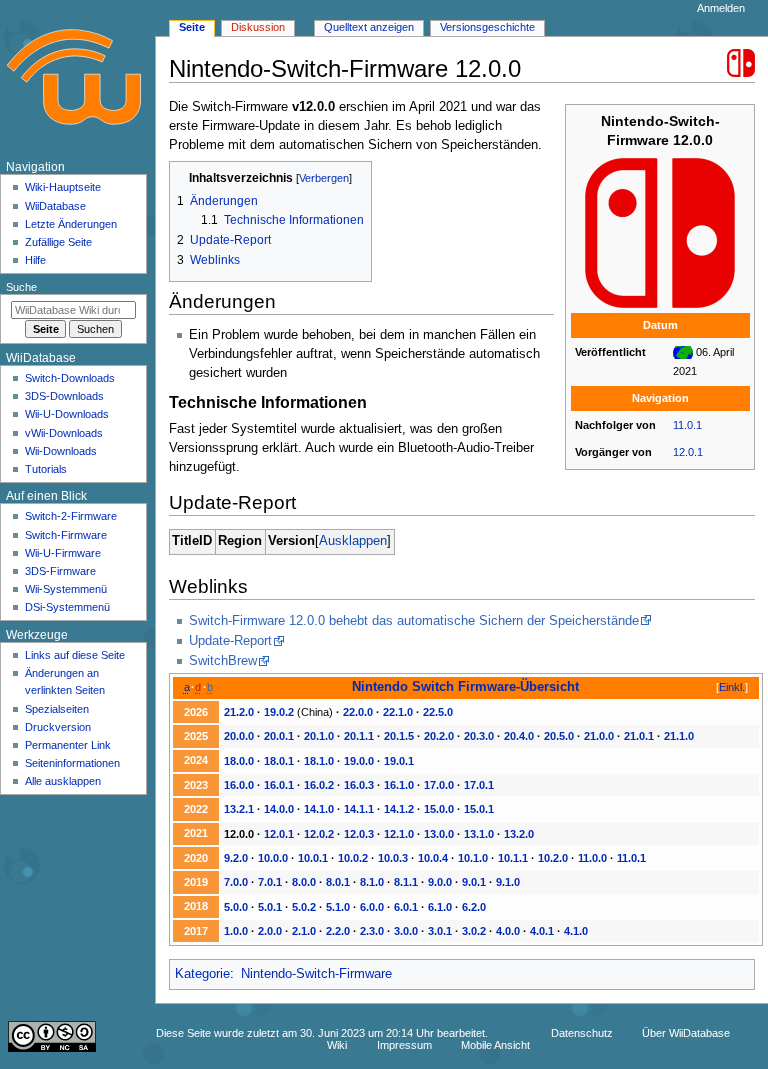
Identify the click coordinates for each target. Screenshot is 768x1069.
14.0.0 (279, 809)
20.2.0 (439, 736)
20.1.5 (399, 736)
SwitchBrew (223, 661)
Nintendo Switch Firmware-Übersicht (465, 686)
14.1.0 (319, 809)
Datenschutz (582, 1033)
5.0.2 (304, 907)
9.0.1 (474, 882)
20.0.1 (279, 736)
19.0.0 (359, 761)
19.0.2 (279, 712)
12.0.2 (319, 834)
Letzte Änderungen (71, 224)
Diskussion (258, 27)
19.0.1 (399, 761)
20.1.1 (359, 736)
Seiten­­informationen (72, 763)
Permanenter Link (68, 745)
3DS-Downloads (64, 396)
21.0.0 (599, 736)
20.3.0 (479, 736)
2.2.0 (338, 931)
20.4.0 (519, 736)
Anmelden (721, 8)
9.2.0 (236, 858)
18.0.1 (279, 761)
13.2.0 (519, 834)
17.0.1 (479, 785)
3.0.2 (474, 931)
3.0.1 (440, 931)
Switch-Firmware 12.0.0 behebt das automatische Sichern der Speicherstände (414, 621)
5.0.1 (270, 907)
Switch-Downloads (70, 378)
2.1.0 (304, 931)
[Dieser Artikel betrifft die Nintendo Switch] (741, 62)
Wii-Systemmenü (66, 589)
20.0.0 (239, 736)
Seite (192, 27)
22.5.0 (438, 712)
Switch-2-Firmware (71, 516)
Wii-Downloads (61, 451)
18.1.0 (319, 761)
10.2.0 (553, 858)
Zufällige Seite (58, 242)
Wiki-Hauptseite (63, 187)
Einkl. (732, 687)
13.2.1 (239, 809)
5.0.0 (236, 907)
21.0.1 (639, 736)
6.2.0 (474, 907)
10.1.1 (513, 858)
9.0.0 (440, 882)
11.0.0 (592, 858)
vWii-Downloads (64, 433)
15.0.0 (439, 809)
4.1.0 (576, 931)
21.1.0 (679, 736)
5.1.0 (338, 907)
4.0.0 (508, 931)
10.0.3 (393, 858)
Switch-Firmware (66, 535)
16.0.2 (319, 785)
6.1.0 (440, 907)
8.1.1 (406, 882)
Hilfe (35, 260)
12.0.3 (359, 834)
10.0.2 (353, 858)
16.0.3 (359, 785)
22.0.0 (358, 712)
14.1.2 (399, 809)
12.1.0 (399, 834)
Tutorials (46, 469)
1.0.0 (236, 931)
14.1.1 (359, 809)
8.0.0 (304, 882)
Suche (21, 287)
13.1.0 (479, 834)
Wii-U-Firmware (63, 553)
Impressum (404, 1045)
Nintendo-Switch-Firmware (316, 974)
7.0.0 (236, 882)
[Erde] (683, 352)
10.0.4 (433, 858)
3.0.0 (406, 931)
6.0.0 (372, 907)
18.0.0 (239, 761)
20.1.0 (319, 736)
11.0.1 (687, 425)
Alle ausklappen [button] (63, 781)
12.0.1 (688, 452)
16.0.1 (279, 785)
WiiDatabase (55, 206)
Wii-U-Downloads (67, 414)
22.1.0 (398, 712)
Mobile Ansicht (495, 1045)
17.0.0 (439, 785)
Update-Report (230, 641)
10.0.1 (313, 858)
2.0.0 (270, 931)
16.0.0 (239, 785)
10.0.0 (273, 858)
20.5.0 (559, 736)
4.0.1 (542, 931)
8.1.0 (372, 882)
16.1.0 (399, 785)
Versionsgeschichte (487, 27)
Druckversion (58, 727)
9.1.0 (508, 882)
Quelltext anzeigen (369, 27)
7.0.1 (270, 882)
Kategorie (202, 974)
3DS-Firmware (60, 571)
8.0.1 (338, 882)
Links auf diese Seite (75, 655)
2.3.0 (372, 931)
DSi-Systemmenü (67, 607)
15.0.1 (479, 809)
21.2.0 (239, 712)
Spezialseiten (57, 709)
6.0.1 (406, 907)
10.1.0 (473, 858)
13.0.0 (439, 834)
